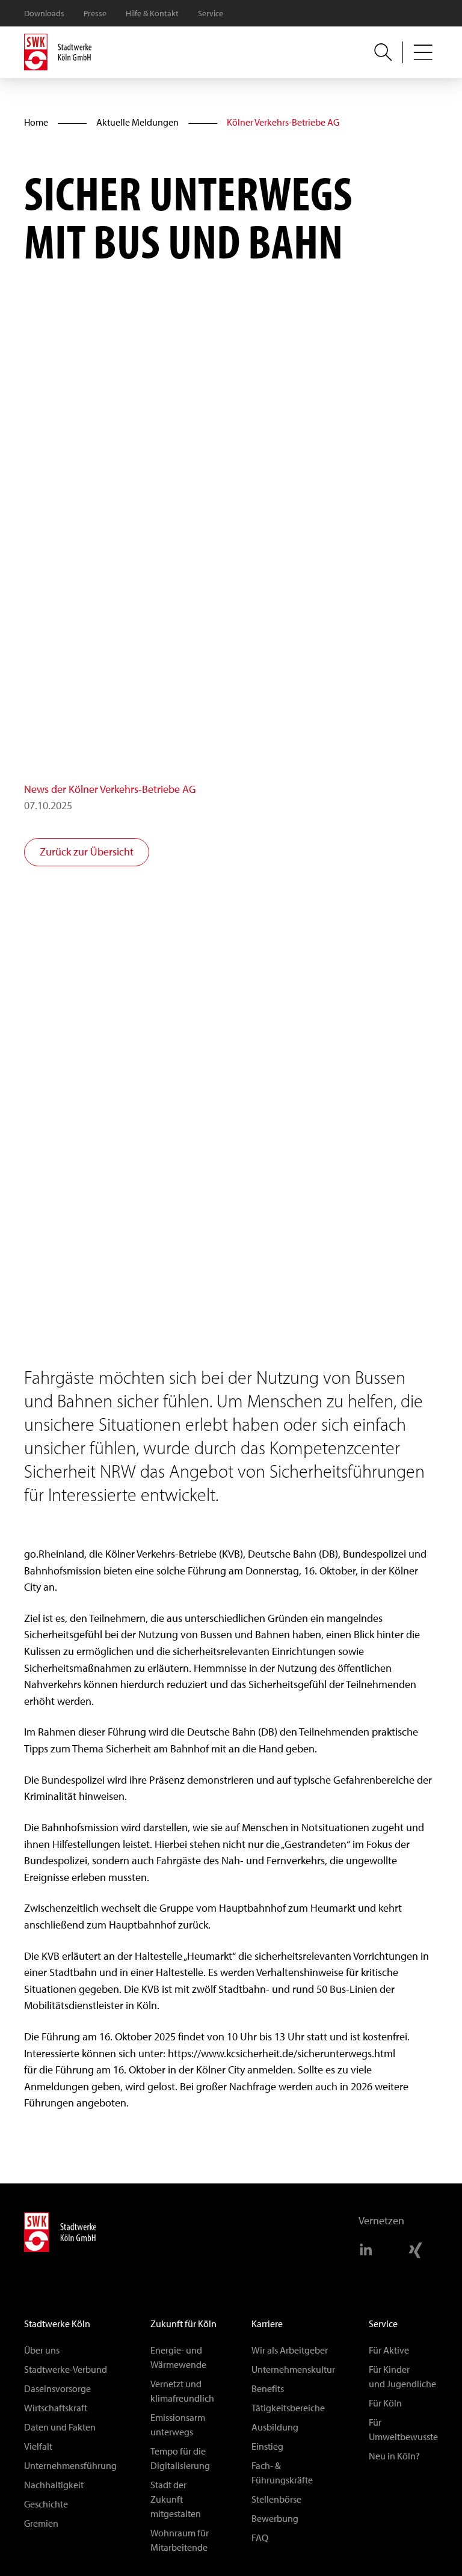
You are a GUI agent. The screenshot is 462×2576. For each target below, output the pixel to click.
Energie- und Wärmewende (178, 2357)
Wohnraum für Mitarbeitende (180, 2540)
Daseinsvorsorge (57, 2389)
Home (36, 122)
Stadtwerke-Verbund (66, 2369)
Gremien (41, 2523)
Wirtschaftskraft (56, 2408)
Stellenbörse (276, 2499)
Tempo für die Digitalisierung (180, 2458)
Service (211, 14)
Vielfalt (38, 2446)
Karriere (267, 2324)
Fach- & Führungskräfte (282, 2473)
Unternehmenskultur (293, 2369)
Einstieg (267, 2446)
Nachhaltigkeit (54, 2485)
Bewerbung (275, 2519)
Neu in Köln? (394, 2456)
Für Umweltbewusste (403, 2430)
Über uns (42, 2350)
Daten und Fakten (60, 2427)
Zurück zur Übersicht (87, 852)
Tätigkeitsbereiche (288, 2408)
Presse (95, 14)
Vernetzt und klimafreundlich (182, 2391)
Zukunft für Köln (183, 2324)
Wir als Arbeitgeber (290, 2350)
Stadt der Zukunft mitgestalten (176, 2499)
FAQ (260, 2538)
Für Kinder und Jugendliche (402, 2377)
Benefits (268, 2389)
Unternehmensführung (70, 2466)
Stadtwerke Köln (57, 2324)
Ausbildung (275, 2427)
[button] (423, 52)
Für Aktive (389, 2350)
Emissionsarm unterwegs (178, 2425)
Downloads (44, 14)
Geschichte (46, 2504)
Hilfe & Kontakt (152, 14)
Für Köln (385, 2403)
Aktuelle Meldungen (137, 122)
